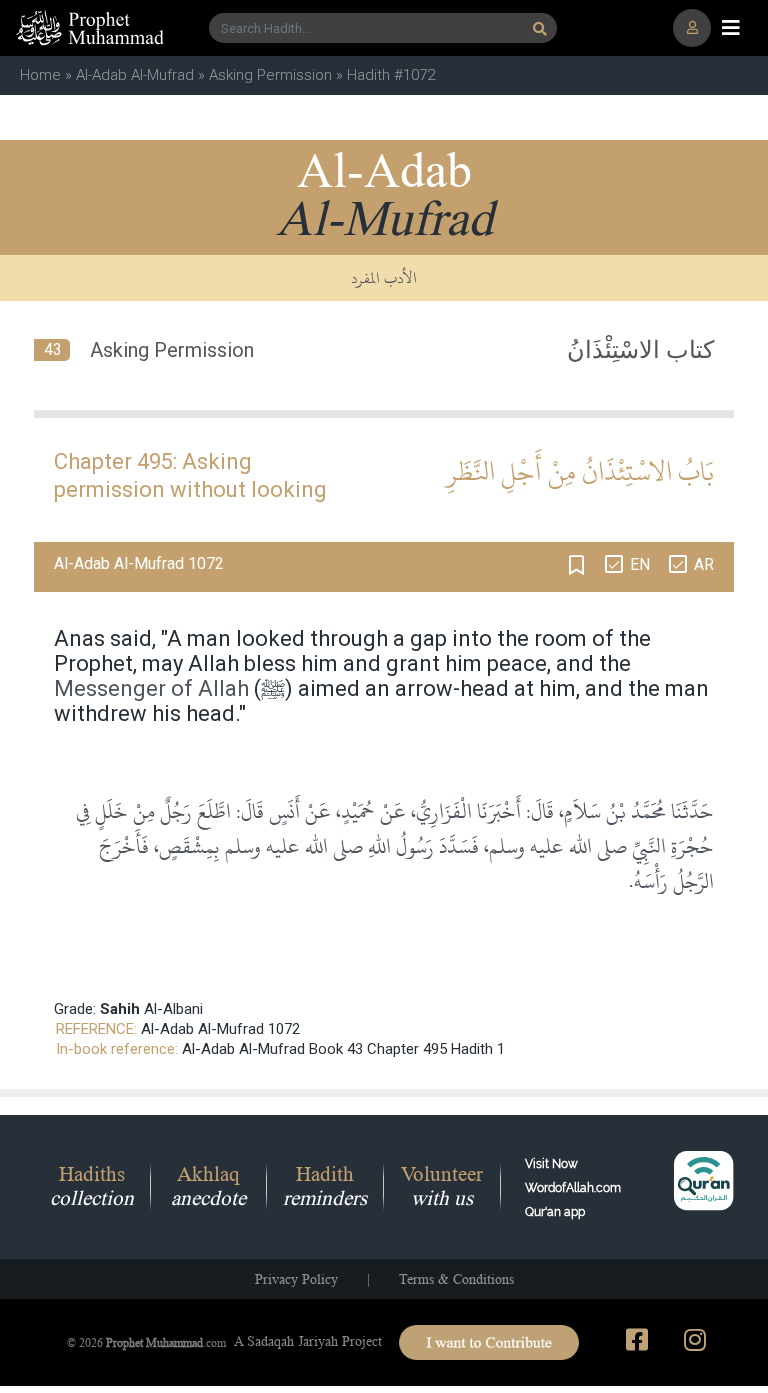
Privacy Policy (296, 1279)
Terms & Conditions (456, 1279)
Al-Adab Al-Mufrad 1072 (220, 1029)
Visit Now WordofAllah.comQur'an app (573, 1188)
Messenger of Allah (151, 688)
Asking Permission (270, 75)
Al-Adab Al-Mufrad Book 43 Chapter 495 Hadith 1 (343, 1049)
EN (640, 564)
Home (40, 75)
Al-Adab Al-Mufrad (135, 75)
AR (704, 564)
